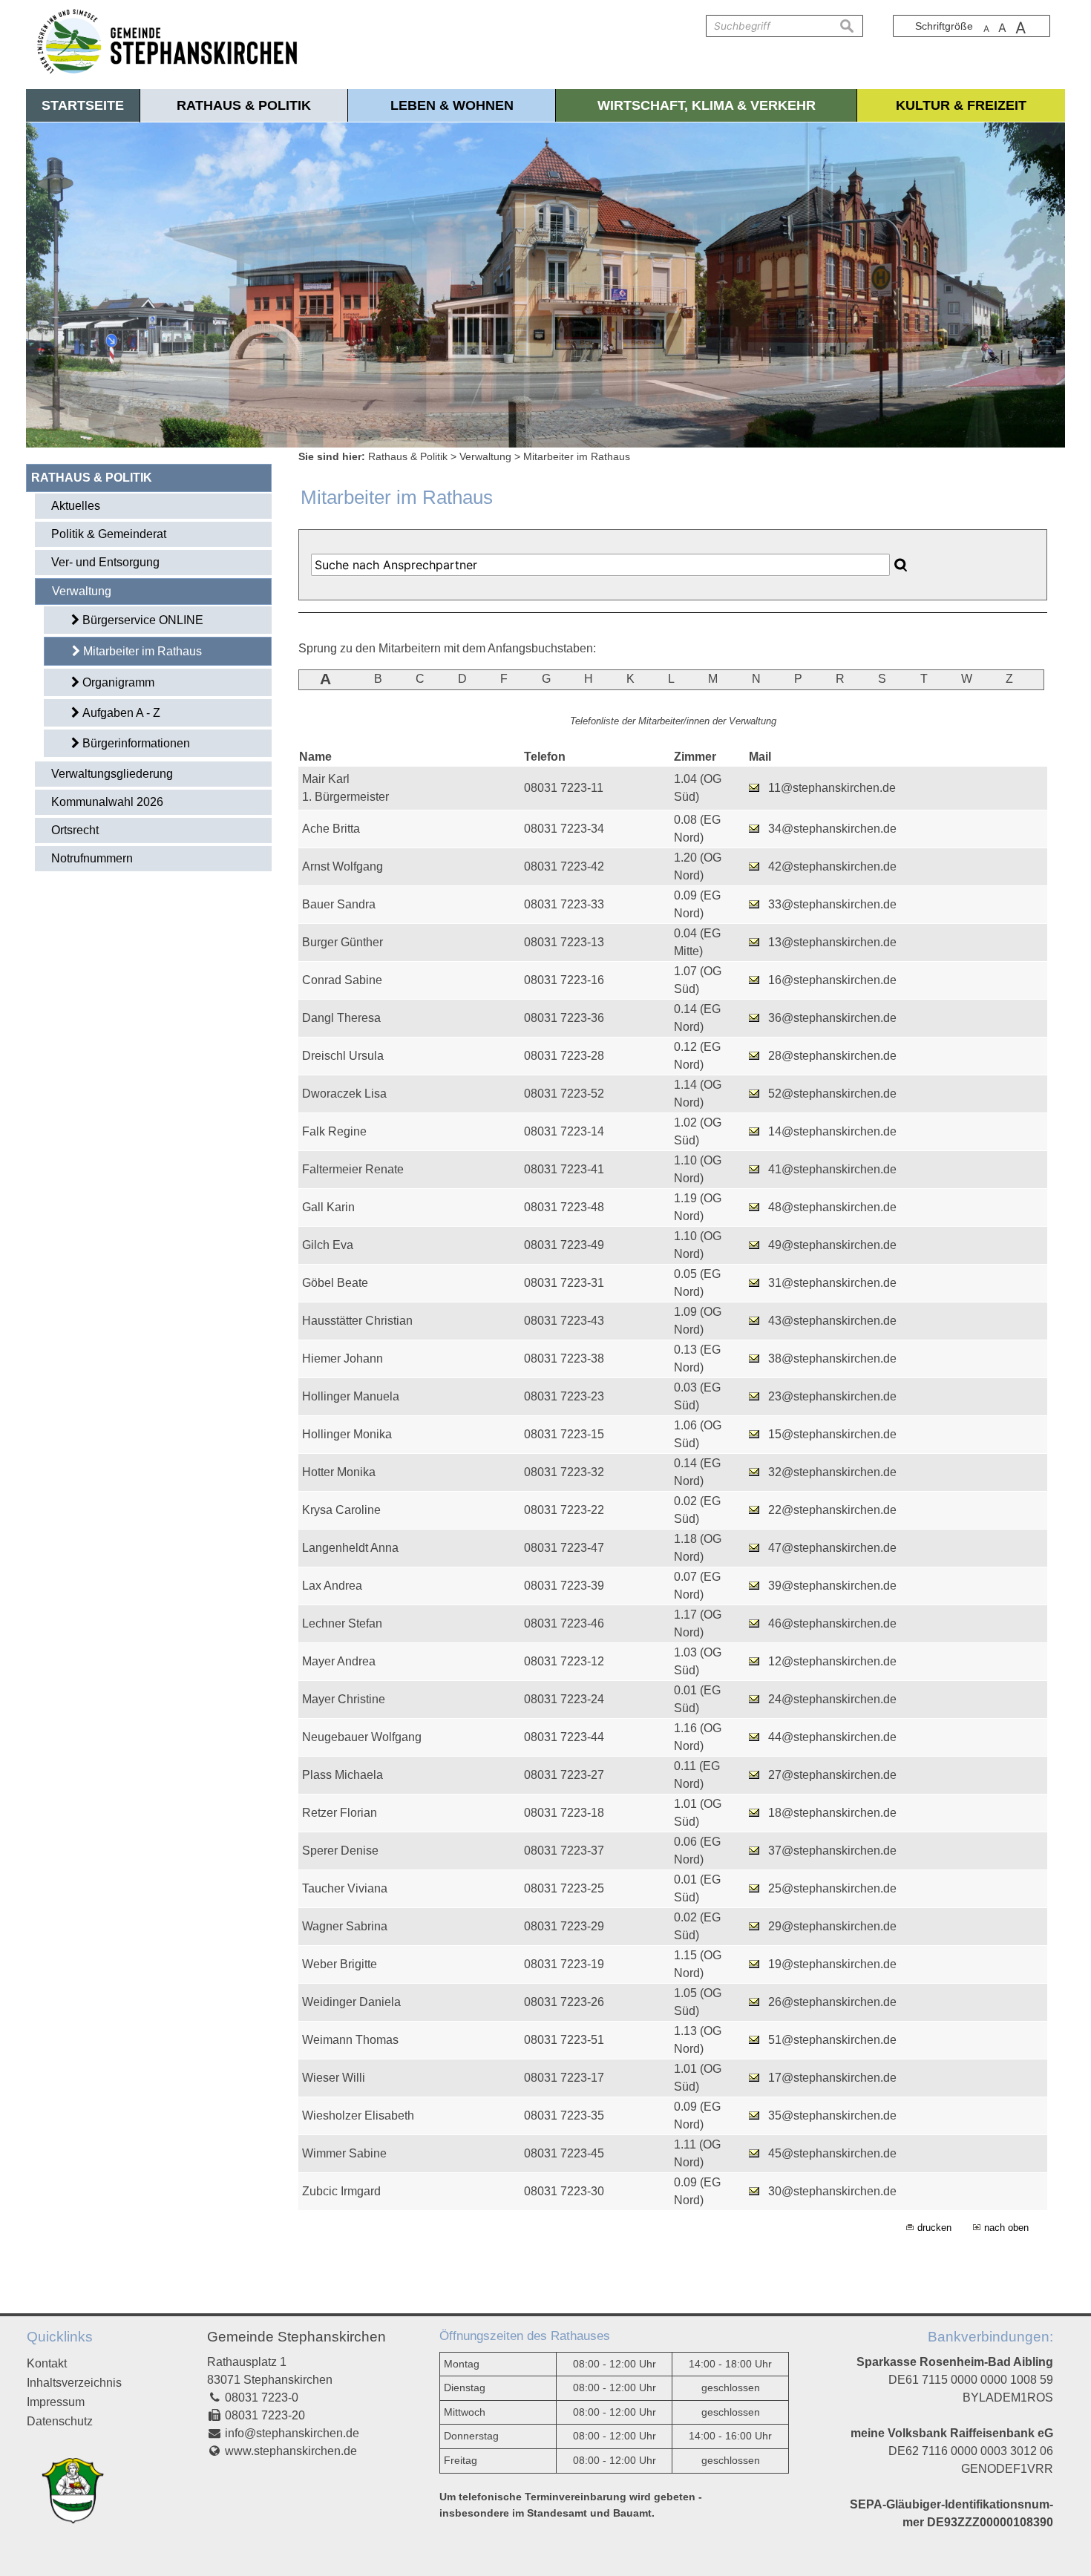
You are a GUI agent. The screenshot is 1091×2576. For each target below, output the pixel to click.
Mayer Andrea (339, 1661)
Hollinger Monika (347, 1434)
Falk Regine (334, 1131)
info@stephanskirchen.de (292, 2433)
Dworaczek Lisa (344, 1094)
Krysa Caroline (341, 1510)
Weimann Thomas (350, 2040)
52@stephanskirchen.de (832, 1094)
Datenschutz (60, 2421)
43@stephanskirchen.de (832, 1321)
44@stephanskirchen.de (832, 1737)
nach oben (1006, 2228)
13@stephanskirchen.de (832, 942)
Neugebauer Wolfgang (362, 1737)
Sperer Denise (340, 1851)
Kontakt (47, 2363)
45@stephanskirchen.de (832, 2153)
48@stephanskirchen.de (832, 1207)
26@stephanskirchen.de (832, 2002)
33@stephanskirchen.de (832, 904)
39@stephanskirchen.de (832, 1586)
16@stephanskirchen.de (832, 980)
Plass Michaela (343, 1775)
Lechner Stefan (342, 1623)
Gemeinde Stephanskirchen (296, 2337)
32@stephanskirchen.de (832, 1472)
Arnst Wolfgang (343, 866)
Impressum (56, 2402)
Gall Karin (328, 1207)
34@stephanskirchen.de (832, 829)
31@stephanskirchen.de (832, 1283)
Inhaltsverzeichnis (74, 2383)
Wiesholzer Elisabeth (358, 2115)
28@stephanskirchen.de (832, 1056)
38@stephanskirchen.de (832, 1359)
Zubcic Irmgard (341, 2191)
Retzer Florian (340, 1813)
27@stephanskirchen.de (832, 1775)
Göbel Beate (335, 1283)
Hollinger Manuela (351, 1396)
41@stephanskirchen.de (832, 1169)
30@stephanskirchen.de (832, 2191)
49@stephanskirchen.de (832, 1245)
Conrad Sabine (342, 980)
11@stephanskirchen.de (832, 788)
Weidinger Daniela (351, 2002)
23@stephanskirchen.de (832, 1396)
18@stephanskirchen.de (832, 1813)
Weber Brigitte (340, 1964)
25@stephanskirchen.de (832, 1888)
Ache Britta (331, 829)
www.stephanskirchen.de (291, 2451)
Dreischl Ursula (343, 1056)
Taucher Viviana (345, 1888)
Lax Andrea (332, 1586)
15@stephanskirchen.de (832, 1434)
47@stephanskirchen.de (832, 1548)
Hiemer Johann (343, 1359)
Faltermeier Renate (353, 1169)
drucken (934, 2228)
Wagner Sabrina (345, 1926)
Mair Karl (326, 779)
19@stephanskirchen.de (832, 1964)
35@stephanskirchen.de (832, 2115)
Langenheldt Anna (350, 1548)
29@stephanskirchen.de (832, 1926)
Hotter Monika (339, 1472)
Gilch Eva (328, 1245)
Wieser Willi (334, 2078)
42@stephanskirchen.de (832, 866)
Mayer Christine (344, 1699)
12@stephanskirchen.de (832, 1661)
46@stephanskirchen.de (832, 1623)
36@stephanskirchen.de (832, 1018)
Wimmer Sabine (344, 2153)
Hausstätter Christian (357, 1321)
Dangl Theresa (341, 1018)
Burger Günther (343, 942)
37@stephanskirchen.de (832, 1851)
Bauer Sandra (339, 904)
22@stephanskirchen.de (832, 1510)
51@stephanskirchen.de (832, 2040)
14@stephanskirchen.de (832, 1131)
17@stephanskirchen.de (832, 2078)
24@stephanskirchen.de (832, 1699)
